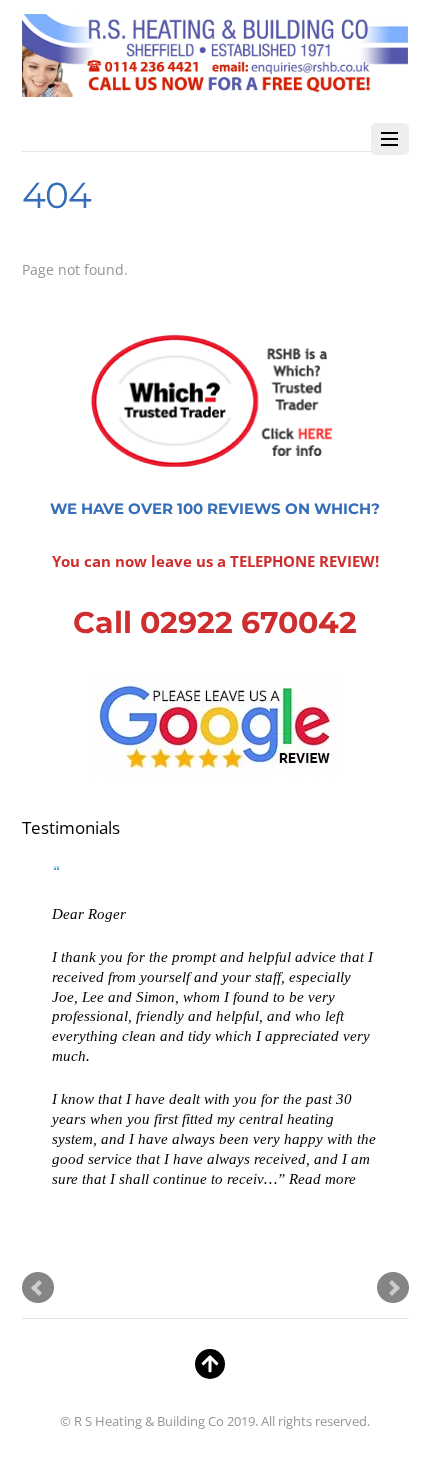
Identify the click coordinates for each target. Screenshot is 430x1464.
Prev (38, 1288)
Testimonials (71, 827)
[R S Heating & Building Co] (215, 86)
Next (393, 1288)
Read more (322, 1178)
